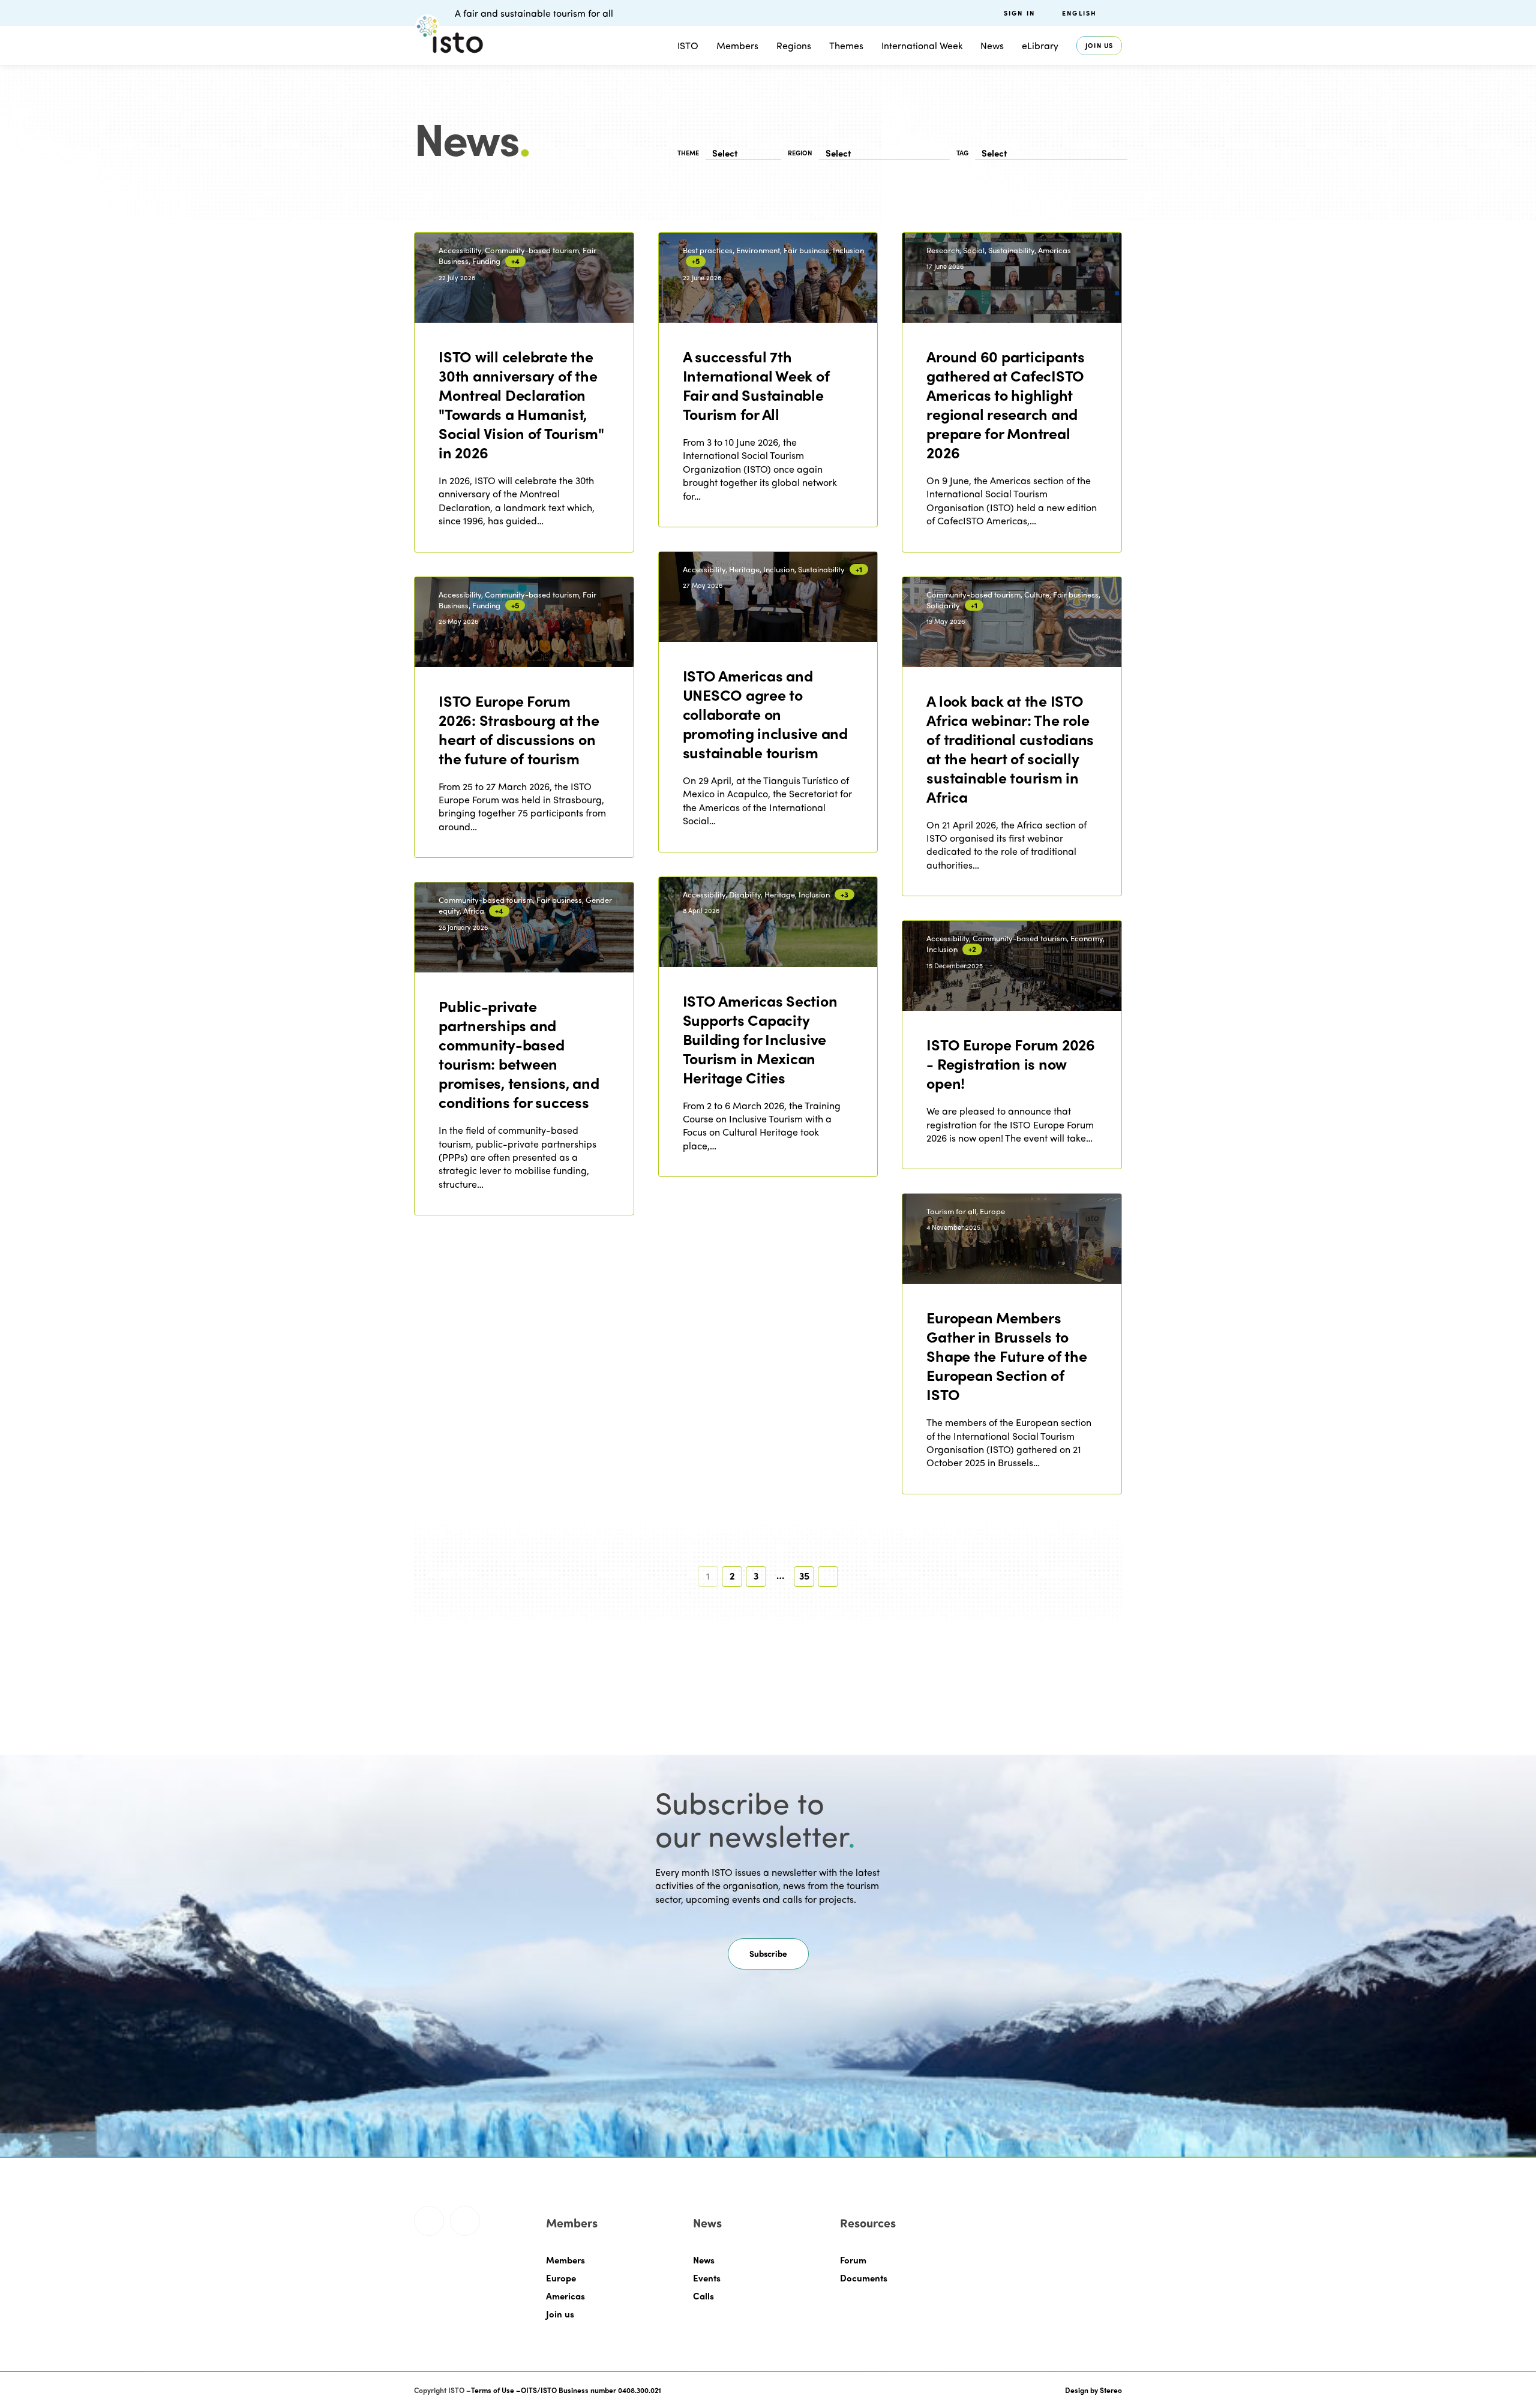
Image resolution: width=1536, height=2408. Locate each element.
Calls (703, 2296)
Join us (1099, 45)
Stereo (1111, 2390)
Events (707, 2278)
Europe (561, 2278)
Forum (853, 2260)
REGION (800, 153)
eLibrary (1040, 45)
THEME (688, 153)
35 (804, 1576)
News (704, 2260)
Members (737, 45)
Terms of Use (493, 2390)
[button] (768, 1954)
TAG (962, 153)
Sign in (1019, 13)
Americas (565, 2296)
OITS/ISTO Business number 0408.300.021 (591, 2390)
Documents (864, 2278)
